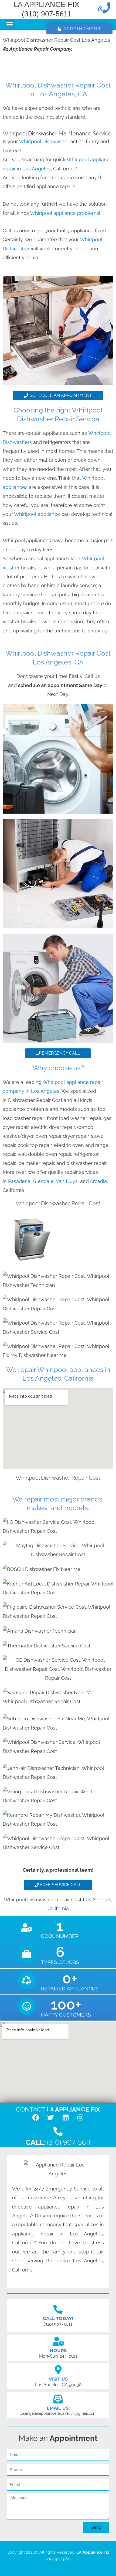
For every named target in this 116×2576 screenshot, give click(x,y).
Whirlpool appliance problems (64, 213)
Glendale (43, 1181)
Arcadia (98, 1181)
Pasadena (19, 1181)
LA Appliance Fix (93, 2552)
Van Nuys (67, 1181)
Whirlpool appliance (38, 514)
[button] (10, 24)
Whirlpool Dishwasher (44, 141)
